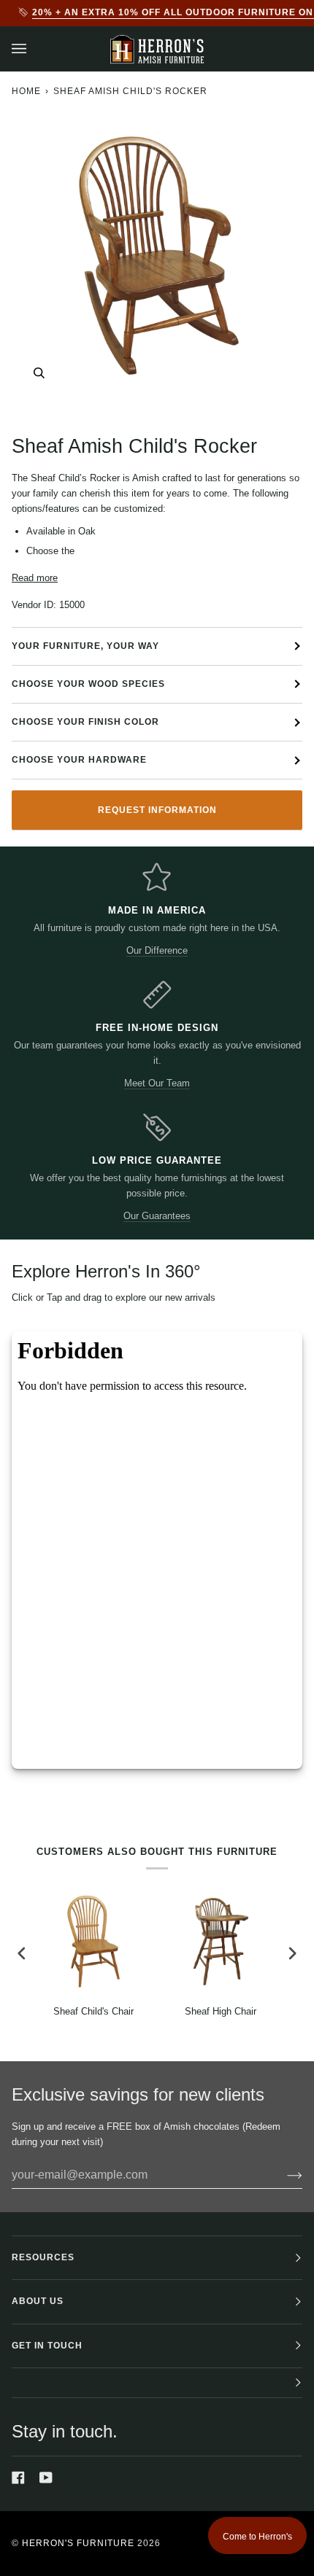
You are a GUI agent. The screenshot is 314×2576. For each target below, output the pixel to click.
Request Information (157, 810)
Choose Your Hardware (79, 760)
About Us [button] (38, 2301)
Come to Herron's (257, 2537)
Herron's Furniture (78, 2543)
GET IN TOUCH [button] (47, 2346)
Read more (35, 578)
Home (26, 91)
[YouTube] (46, 2478)
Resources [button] (43, 2257)
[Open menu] (34, 49)
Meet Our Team (157, 1083)
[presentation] (22, 1953)
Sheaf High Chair (221, 2011)
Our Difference (157, 950)
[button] (157, 2383)
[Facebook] (18, 2478)
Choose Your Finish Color (85, 722)
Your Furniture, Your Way (85, 646)
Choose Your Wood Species (88, 684)
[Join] (283, 2175)
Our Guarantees (157, 1216)
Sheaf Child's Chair (93, 2011)
